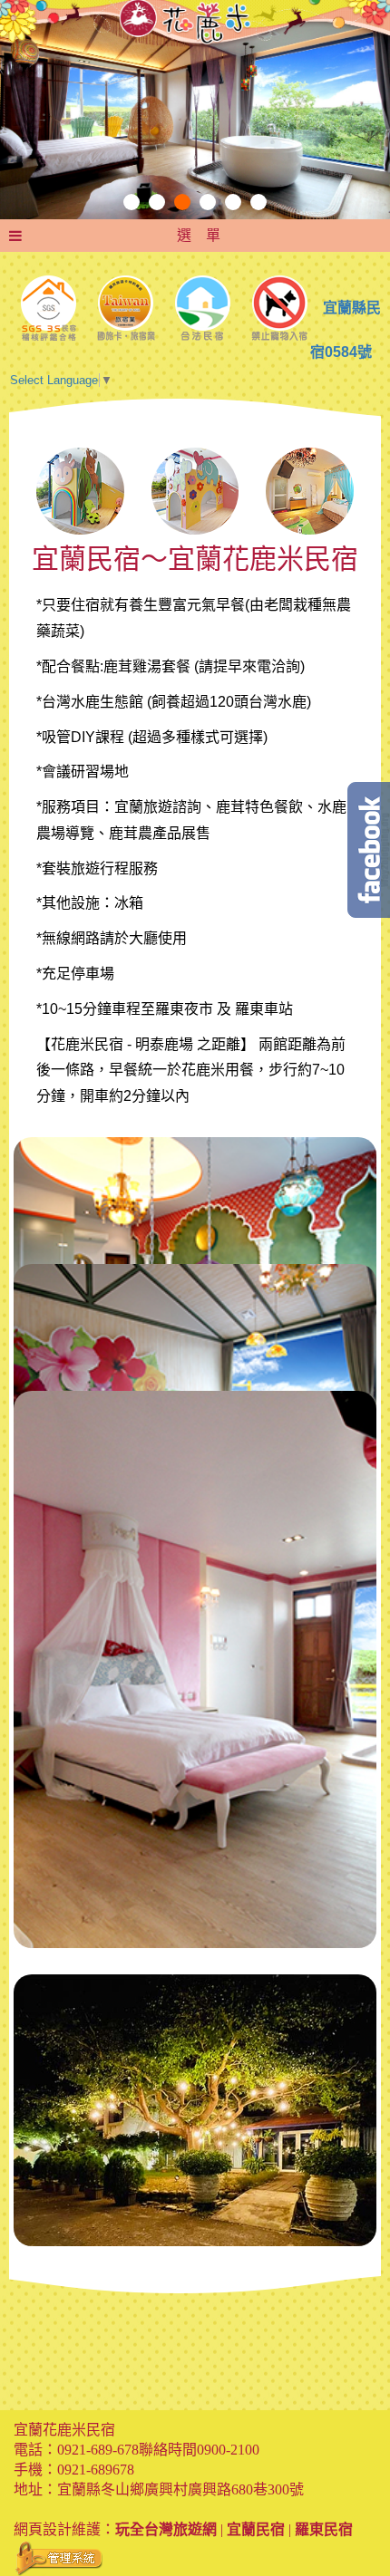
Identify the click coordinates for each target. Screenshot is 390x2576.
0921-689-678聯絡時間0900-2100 (158, 2450)
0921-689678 (96, 2470)
